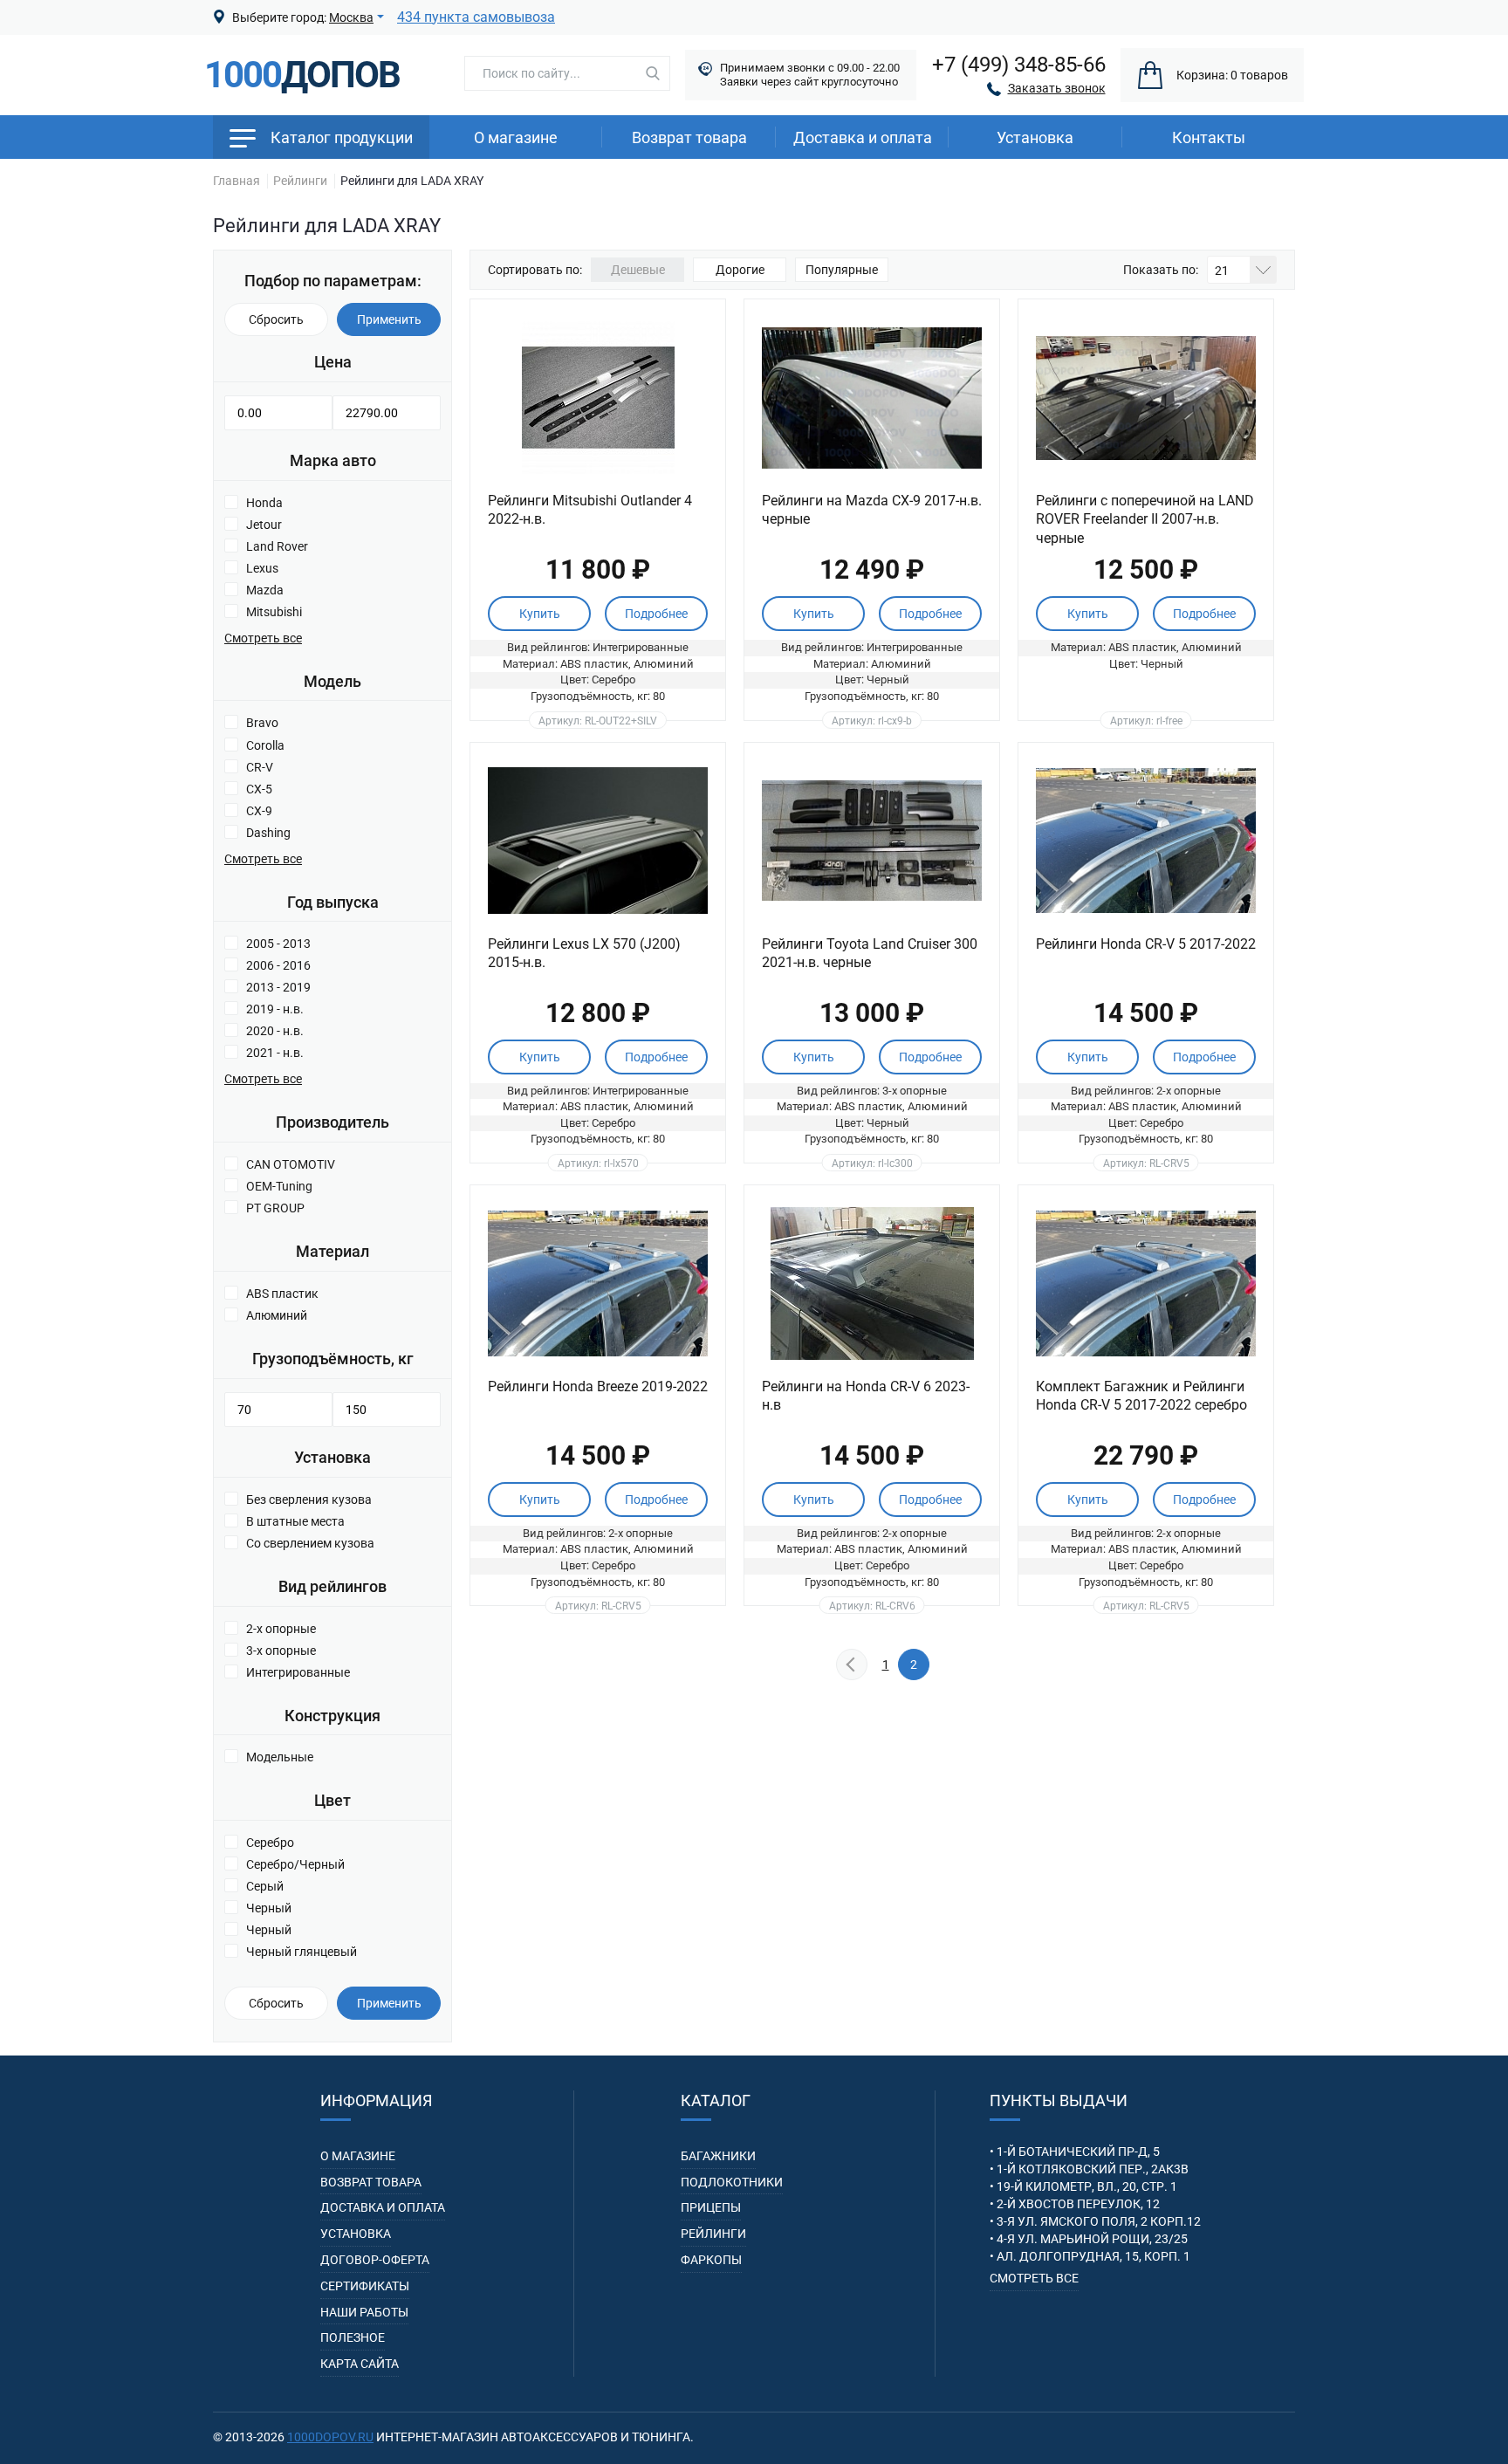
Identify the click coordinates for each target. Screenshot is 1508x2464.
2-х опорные (281, 1629)
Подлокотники (732, 2182)
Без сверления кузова (309, 1500)
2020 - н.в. (275, 1031)
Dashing (268, 833)
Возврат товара (689, 137)
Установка (356, 2234)
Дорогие (740, 270)
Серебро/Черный (295, 1864)
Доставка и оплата (863, 137)
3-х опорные (281, 1651)
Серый (265, 1886)
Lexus (262, 568)
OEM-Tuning (279, 1186)
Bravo (262, 723)
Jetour (264, 525)
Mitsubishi (274, 612)
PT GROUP (275, 1208)
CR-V (260, 767)
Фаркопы (711, 2260)
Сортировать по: (535, 270)
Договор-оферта (375, 2260)
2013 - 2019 (278, 987)
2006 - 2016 (278, 965)
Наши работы (364, 2312)
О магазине (516, 137)
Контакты (1209, 137)
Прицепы (711, 2207)
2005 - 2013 (278, 944)
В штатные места (295, 1521)
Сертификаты (365, 2286)
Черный (269, 1908)
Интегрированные (298, 1672)
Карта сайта (360, 2364)
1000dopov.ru (330, 2437)
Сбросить (276, 319)
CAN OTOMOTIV (291, 1164)
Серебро (270, 1843)
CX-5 (259, 789)
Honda (264, 503)
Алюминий (277, 1315)
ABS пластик (282, 1294)
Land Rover (277, 546)
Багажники (718, 2156)
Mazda (265, 590)
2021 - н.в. (275, 1053)
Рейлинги (713, 2234)
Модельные (280, 1757)
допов (302, 75)
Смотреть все (1034, 2278)
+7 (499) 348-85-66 (1019, 65)
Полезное (353, 2337)
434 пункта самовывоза (476, 17)
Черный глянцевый (302, 1952)
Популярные (842, 270)
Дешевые (638, 270)
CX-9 (259, 811)
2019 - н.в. (275, 1009)
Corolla (265, 745)
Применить (389, 319)
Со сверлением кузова (310, 1543)
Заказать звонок (1057, 88)
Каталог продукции (342, 137)
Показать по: (1161, 270)
